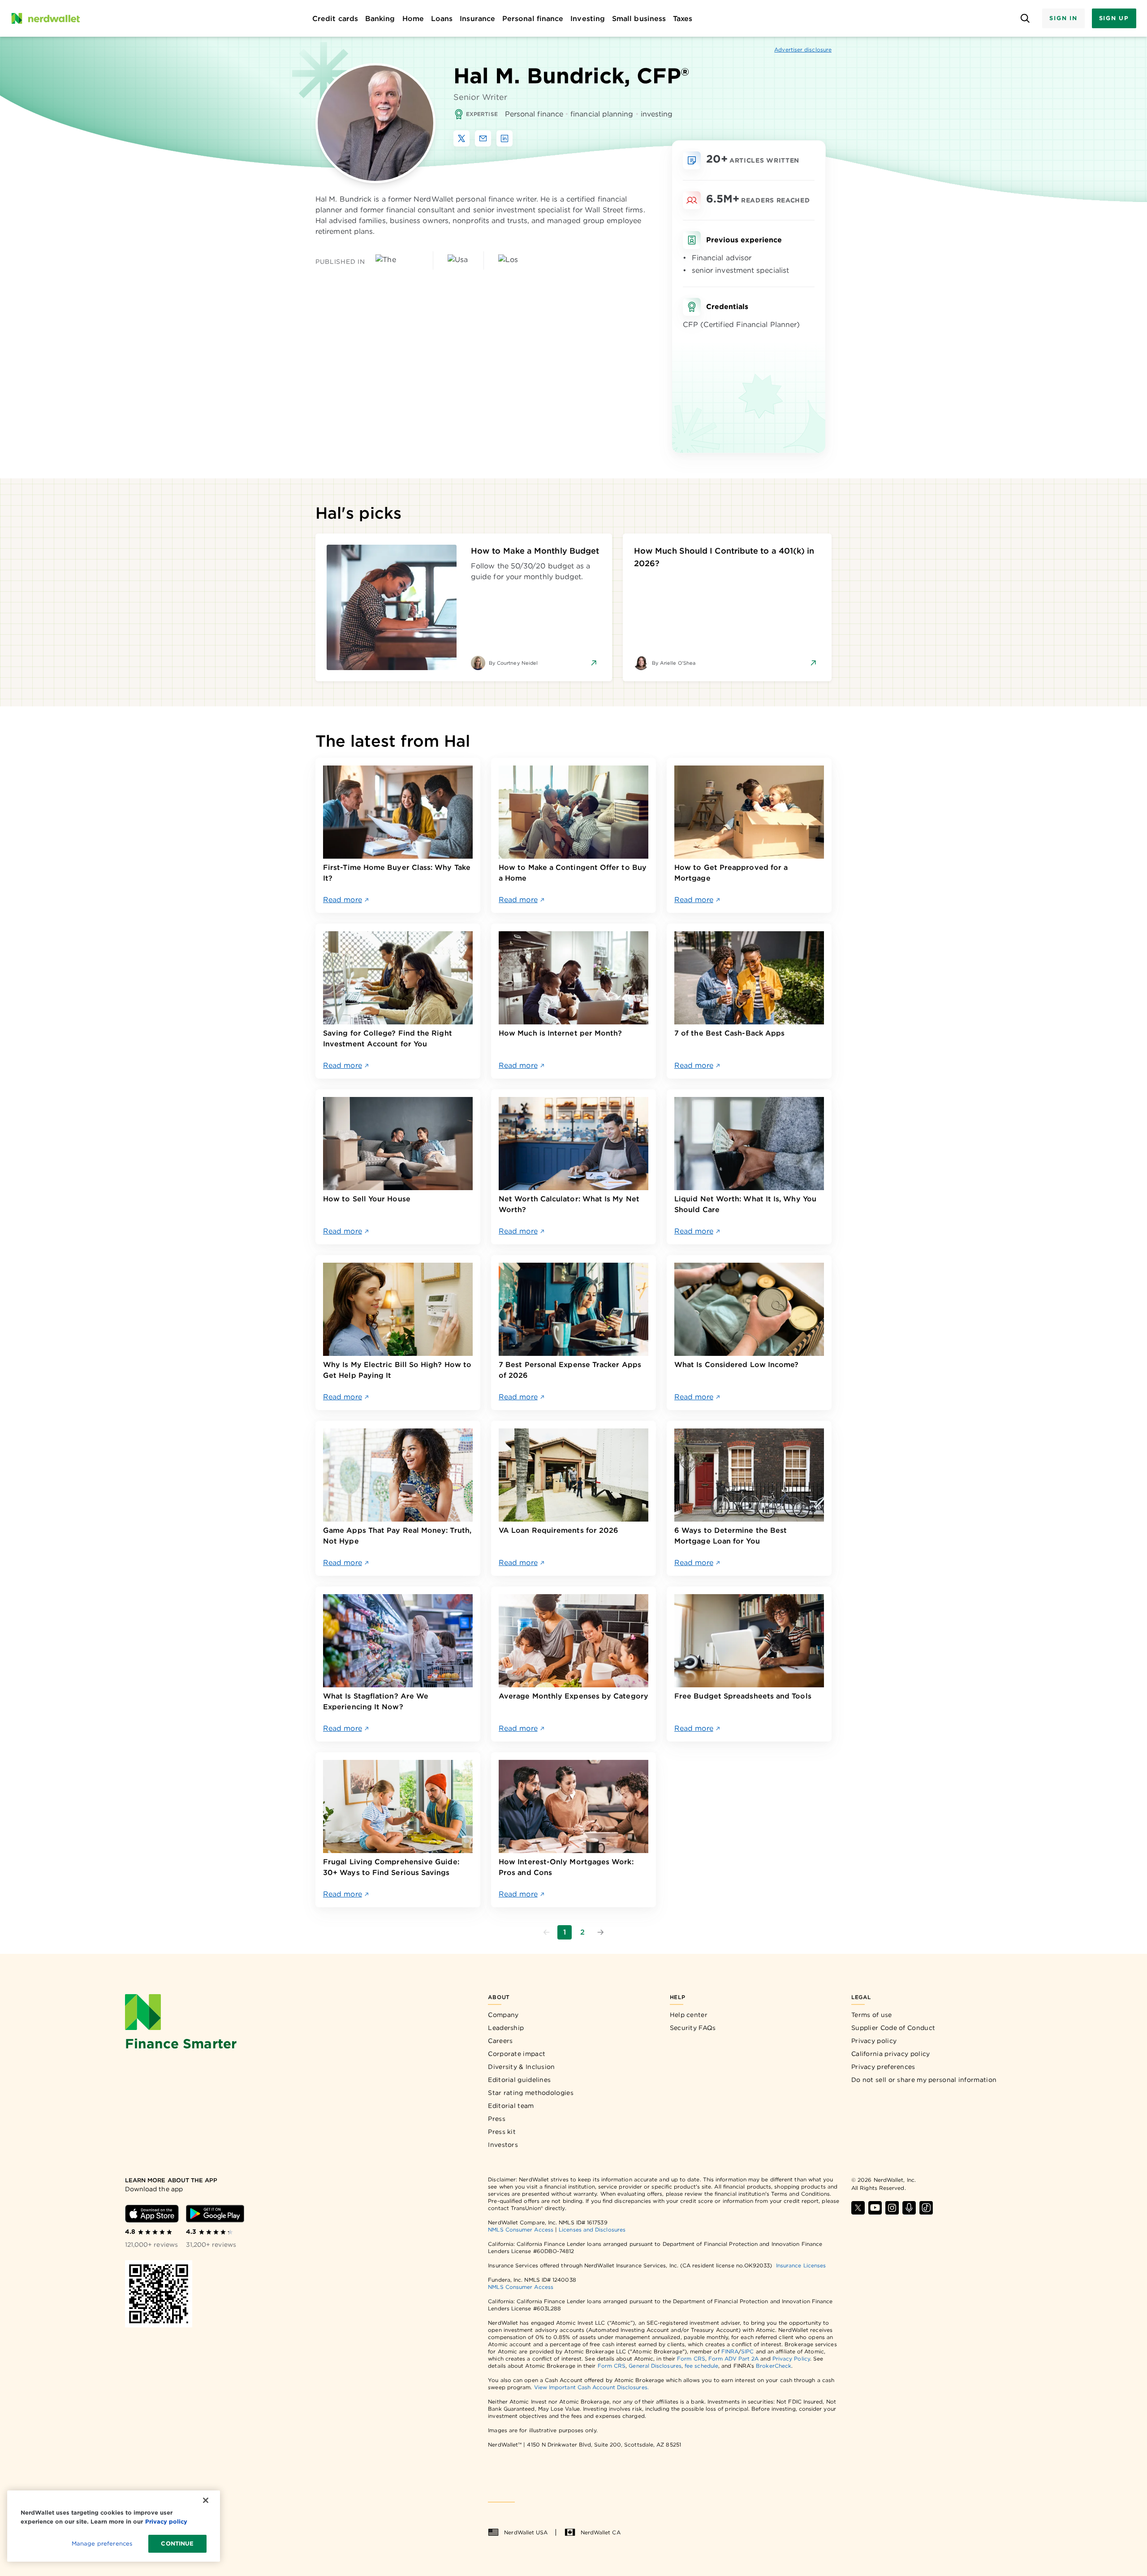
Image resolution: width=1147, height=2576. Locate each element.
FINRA (730, 2351)
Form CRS (691, 2359)
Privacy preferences (883, 2067)
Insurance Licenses (801, 2265)
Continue (177, 2544)
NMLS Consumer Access (521, 2230)
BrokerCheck (774, 2366)
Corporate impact (517, 2054)
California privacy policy (891, 2054)
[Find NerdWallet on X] (858, 2208)
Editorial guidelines (519, 2080)
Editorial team (511, 2106)
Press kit (502, 2132)
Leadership (506, 2028)
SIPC (747, 2351)
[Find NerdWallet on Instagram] (892, 2208)
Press (497, 2119)
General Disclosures (655, 2366)
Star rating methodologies (531, 2093)
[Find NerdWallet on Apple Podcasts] (909, 2208)
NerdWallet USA (526, 2532)
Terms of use (872, 2015)
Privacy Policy (791, 2359)
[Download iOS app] (152, 2214)
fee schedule (701, 2366)
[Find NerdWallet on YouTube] (875, 2208)
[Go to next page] (600, 1932)
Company (503, 2015)
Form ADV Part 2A (733, 2359)
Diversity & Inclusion (521, 2067)
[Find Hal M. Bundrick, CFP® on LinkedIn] (505, 138)
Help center (689, 2015)
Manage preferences (102, 2544)
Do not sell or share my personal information (924, 2080)
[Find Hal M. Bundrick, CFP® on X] (461, 138)
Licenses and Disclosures (592, 2230)
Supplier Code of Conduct (893, 2028)
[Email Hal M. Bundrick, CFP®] (483, 138)
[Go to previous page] (547, 1932)
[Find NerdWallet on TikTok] (926, 2208)
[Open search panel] (1025, 19)
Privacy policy (874, 2041)
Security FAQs (693, 2028)
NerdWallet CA (601, 2532)
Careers (500, 2041)
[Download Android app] (215, 2214)
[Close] (206, 2500)
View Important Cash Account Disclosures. (591, 2387)
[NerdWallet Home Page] (45, 18)
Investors (503, 2145)
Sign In (1063, 18)
